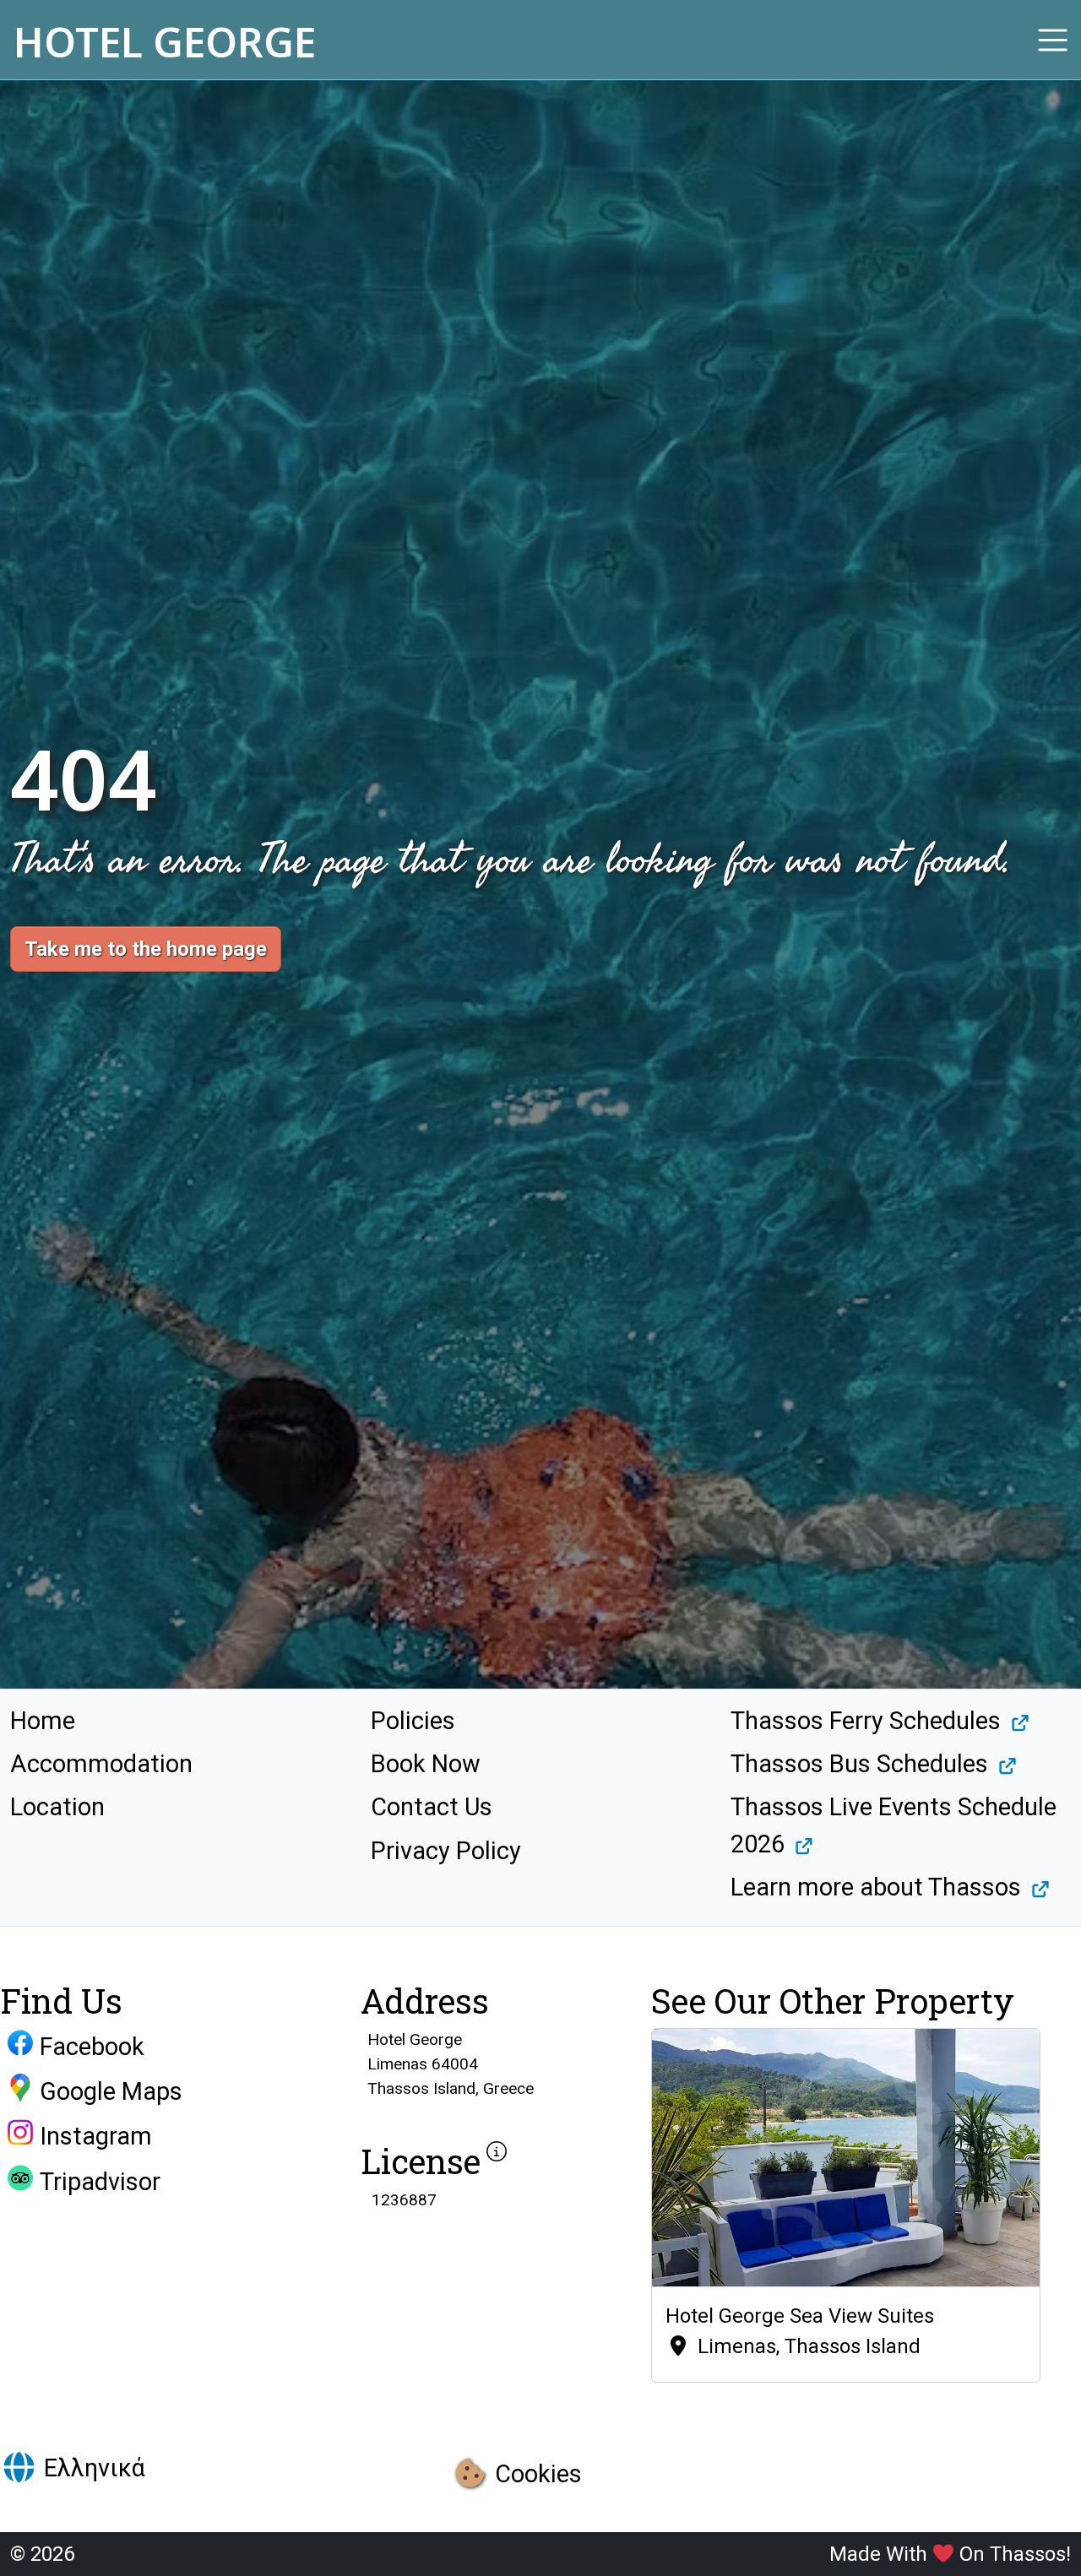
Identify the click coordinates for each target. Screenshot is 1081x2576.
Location (57, 1807)
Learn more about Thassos (876, 1887)
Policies (413, 1721)
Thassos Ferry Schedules (866, 1721)
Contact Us (432, 1807)
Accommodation (101, 1764)
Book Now (426, 1764)
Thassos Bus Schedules (859, 1764)
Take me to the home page (146, 949)
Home (43, 1721)
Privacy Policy (446, 1851)
